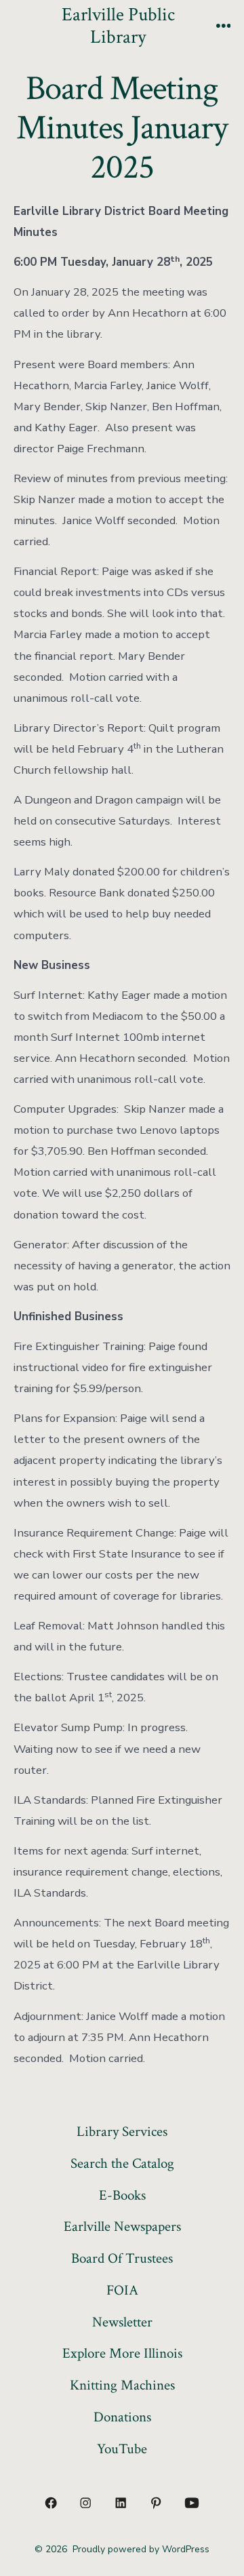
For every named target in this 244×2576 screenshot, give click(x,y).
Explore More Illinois (122, 2353)
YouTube (122, 2449)
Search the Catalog (122, 2163)
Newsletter (122, 2322)
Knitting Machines (122, 2385)
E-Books (122, 2195)
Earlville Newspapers (122, 2226)
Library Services (122, 2132)
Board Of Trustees (122, 2258)
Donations (122, 2417)
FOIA (122, 2290)
